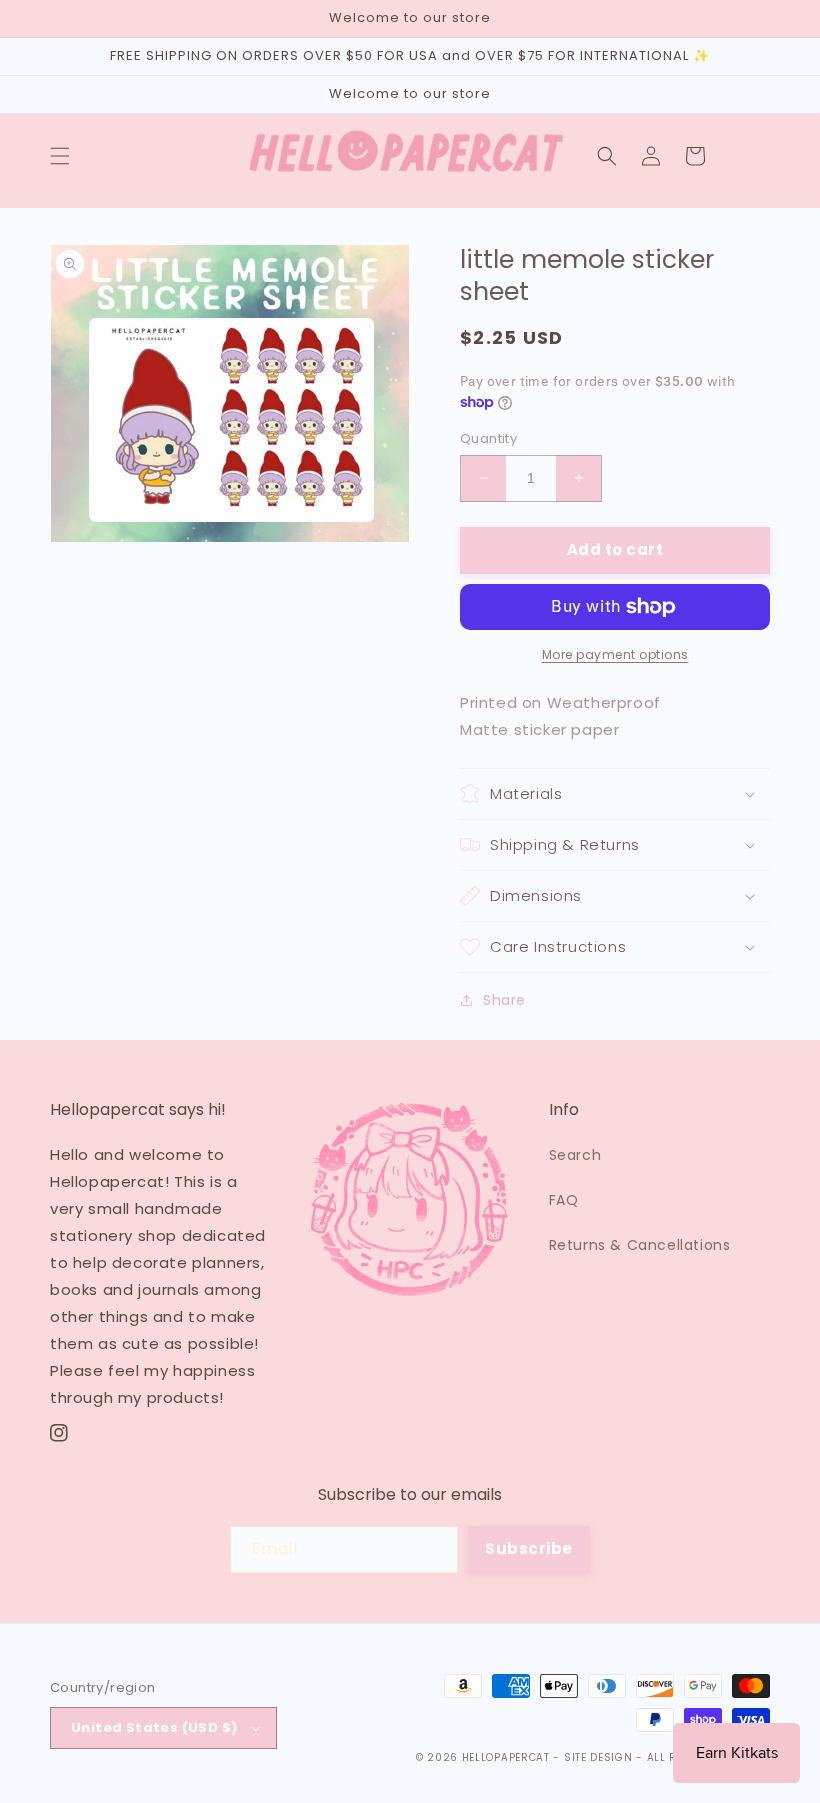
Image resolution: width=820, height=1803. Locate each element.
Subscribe (529, 1548)
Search (575, 1155)
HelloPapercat (506, 1757)
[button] (60, 156)
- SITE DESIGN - (599, 1757)
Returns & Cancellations (640, 1245)
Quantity (488, 438)
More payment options (615, 654)
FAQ (564, 1200)
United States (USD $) (154, 1727)
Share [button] (504, 1000)
